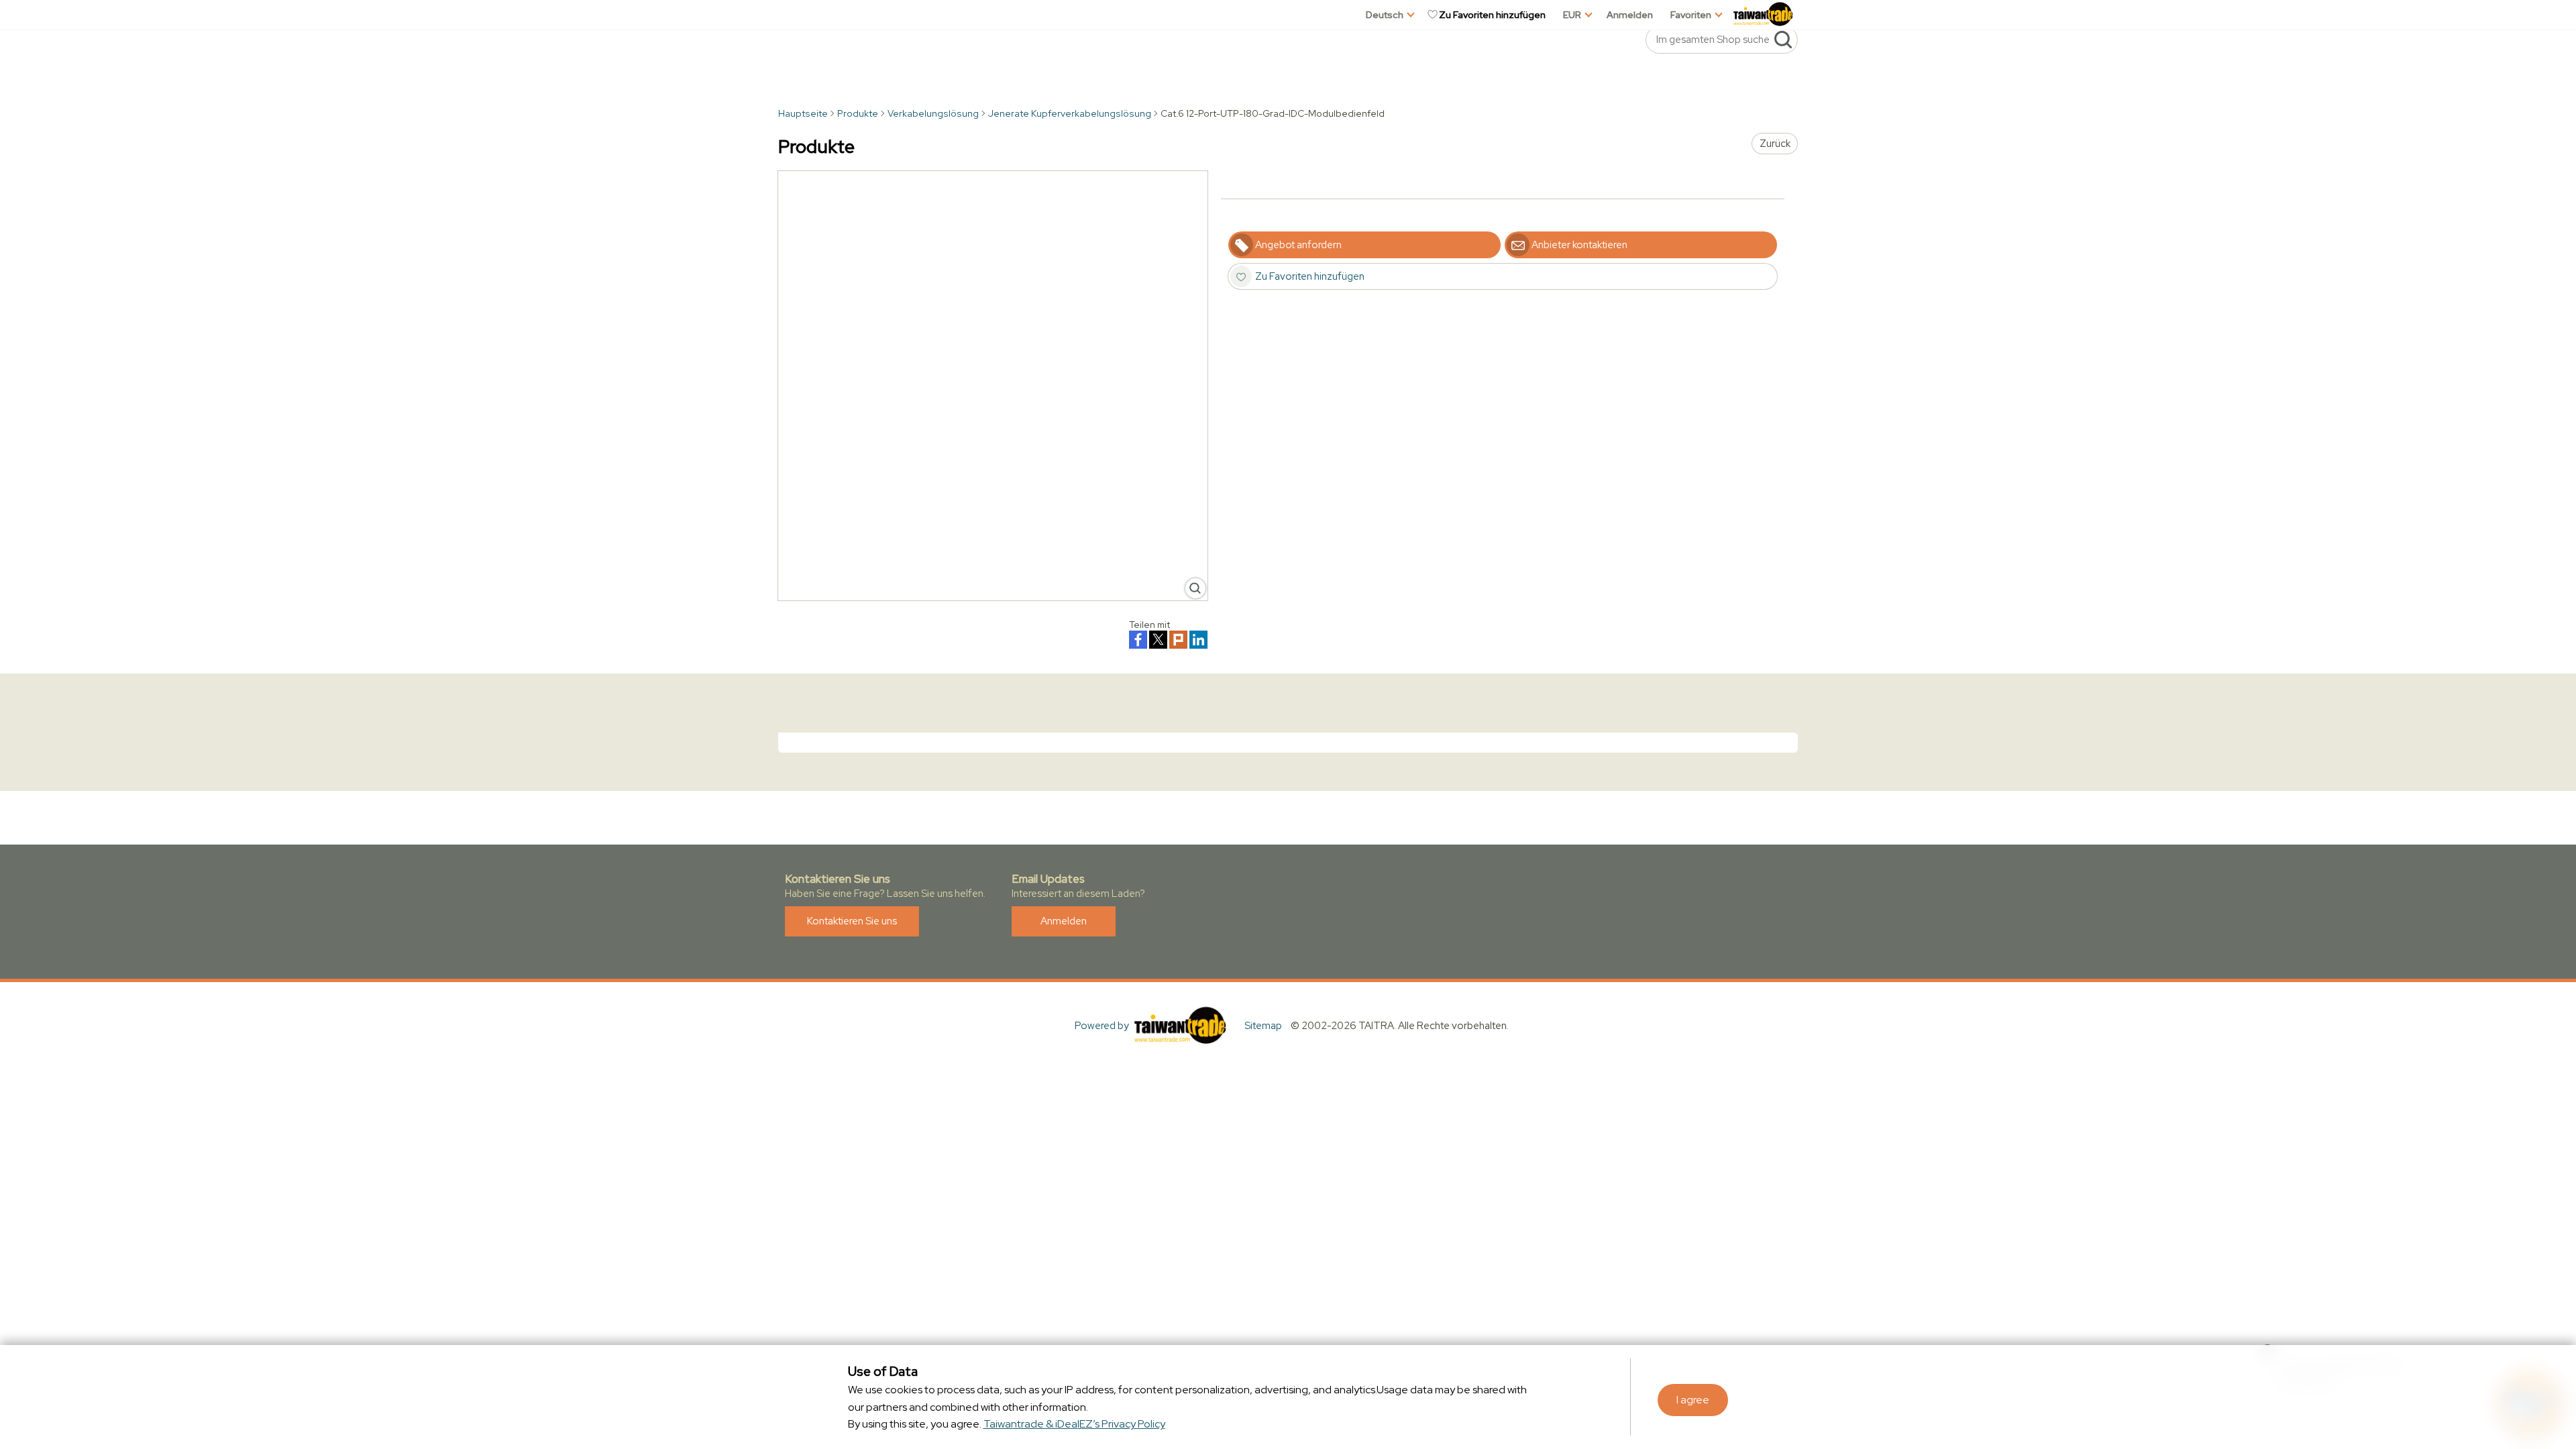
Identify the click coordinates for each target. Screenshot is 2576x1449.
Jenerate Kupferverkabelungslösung (1070, 113)
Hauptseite (803, 113)
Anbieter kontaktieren (1579, 245)
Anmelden (1630, 15)
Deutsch (1385, 15)
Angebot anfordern (1298, 245)
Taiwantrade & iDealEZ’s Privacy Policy (1074, 1424)
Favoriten (1691, 15)
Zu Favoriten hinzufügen (1492, 15)
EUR (1572, 15)
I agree (1693, 1400)
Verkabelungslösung (933, 113)
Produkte (858, 113)
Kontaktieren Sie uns (852, 921)
